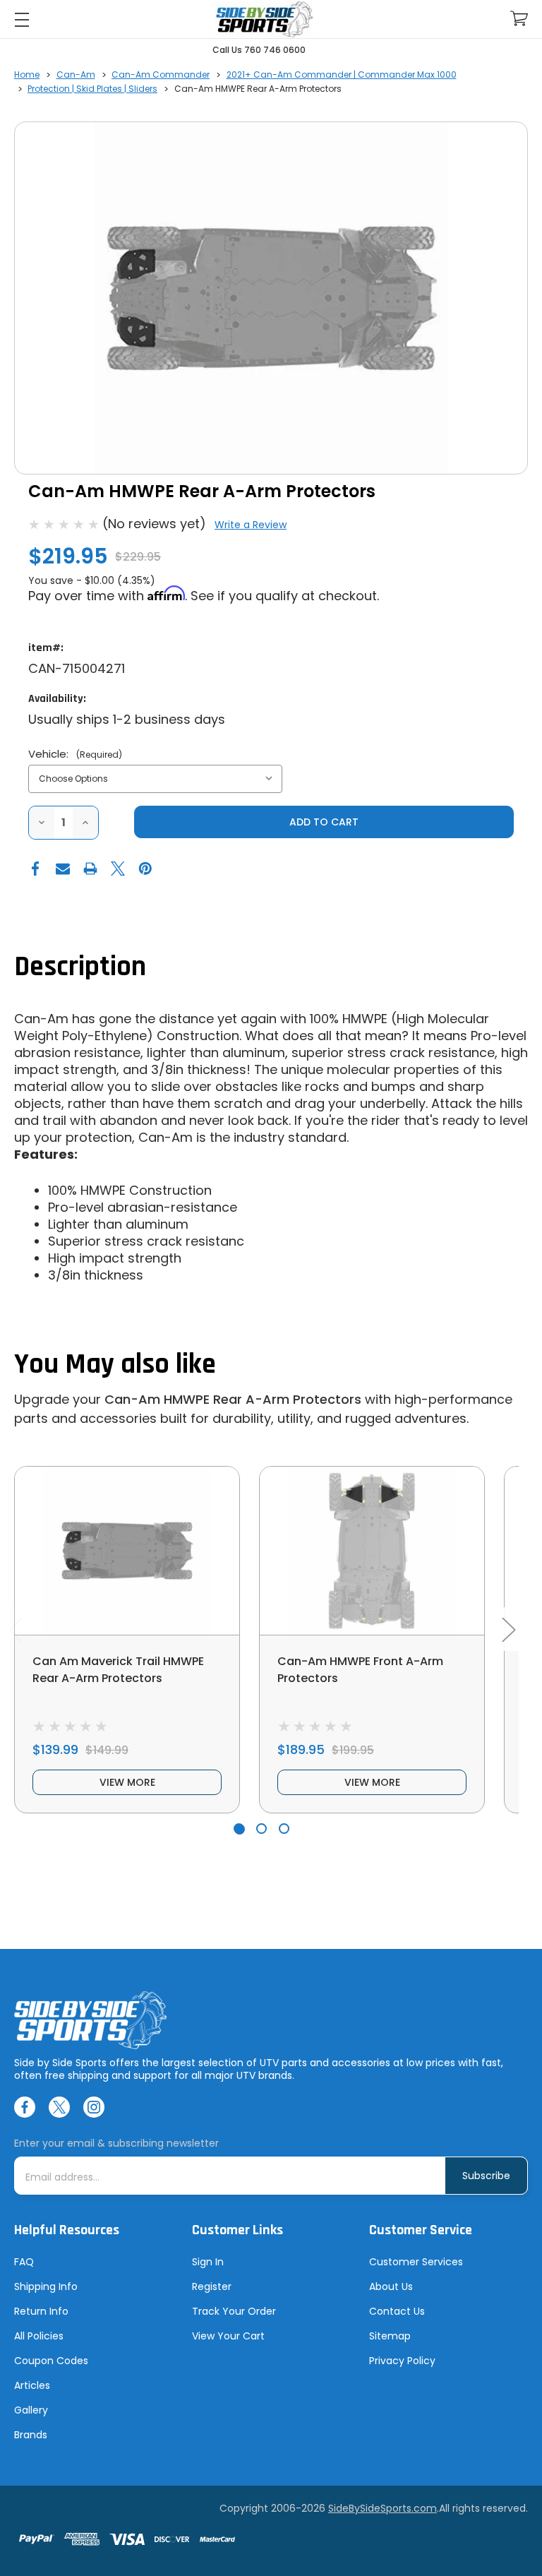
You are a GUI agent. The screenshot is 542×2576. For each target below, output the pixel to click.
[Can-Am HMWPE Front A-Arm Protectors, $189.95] (372, 1551)
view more (127, 1782)
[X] (118, 869)
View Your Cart (228, 2336)
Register (212, 2286)
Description (80, 967)
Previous (16, 1629)
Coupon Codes (51, 2361)
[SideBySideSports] (264, 19)
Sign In (208, 2262)
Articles (32, 2385)
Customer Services (416, 2262)
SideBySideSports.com (383, 2508)
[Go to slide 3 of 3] (284, 1829)
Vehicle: (75, 754)
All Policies (39, 2336)
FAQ (24, 2262)
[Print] (90, 869)
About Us (391, 2286)
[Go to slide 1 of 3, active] (239, 1829)
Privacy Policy (402, 2361)
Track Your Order (234, 2311)
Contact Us (397, 2311)
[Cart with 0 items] (519, 19)
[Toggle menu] (22, 19)
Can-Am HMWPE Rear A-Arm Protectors (233, 1399)
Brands (31, 2435)
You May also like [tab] (115, 1365)
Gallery (31, 2410)
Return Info (41, 2311)
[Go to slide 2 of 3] (261, 1829)
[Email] (63, 869)
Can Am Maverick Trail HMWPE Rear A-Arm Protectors (118, 1670)
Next (508, 1629)
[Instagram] (94, 2107)
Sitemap (390, 2336)
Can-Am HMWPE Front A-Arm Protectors (360, 1670)
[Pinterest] (145, 869)
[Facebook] (35, 869)
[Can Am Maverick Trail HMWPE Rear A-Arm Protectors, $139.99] (127, 1551)
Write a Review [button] (251, 525)
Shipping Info (46, 2286)
